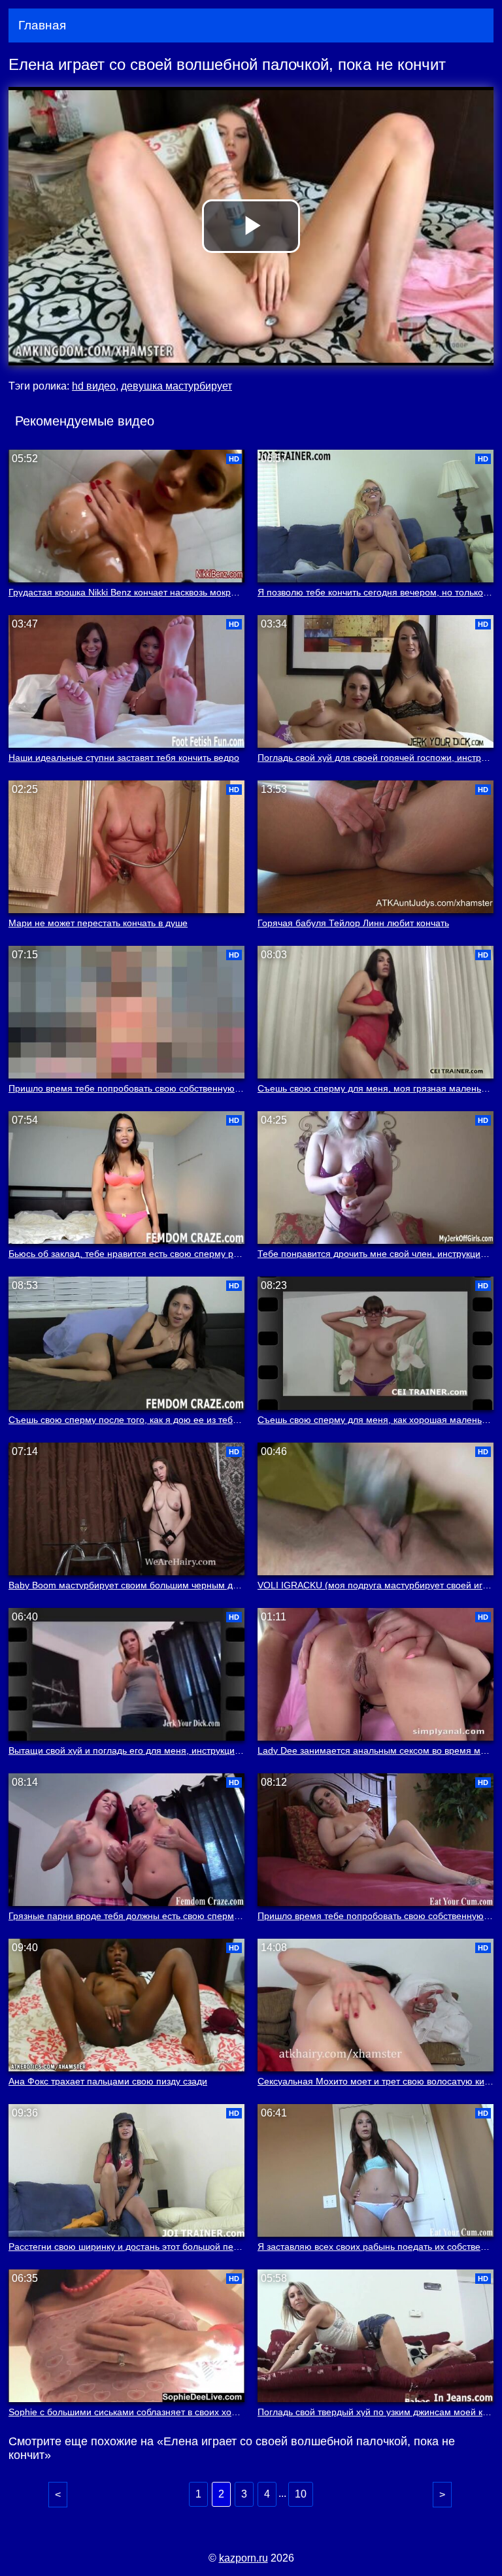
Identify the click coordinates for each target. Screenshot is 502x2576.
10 (301, 2494)
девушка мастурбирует (176, 386)
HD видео (94, 386)
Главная (42, 25)
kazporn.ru (243, 2558)
